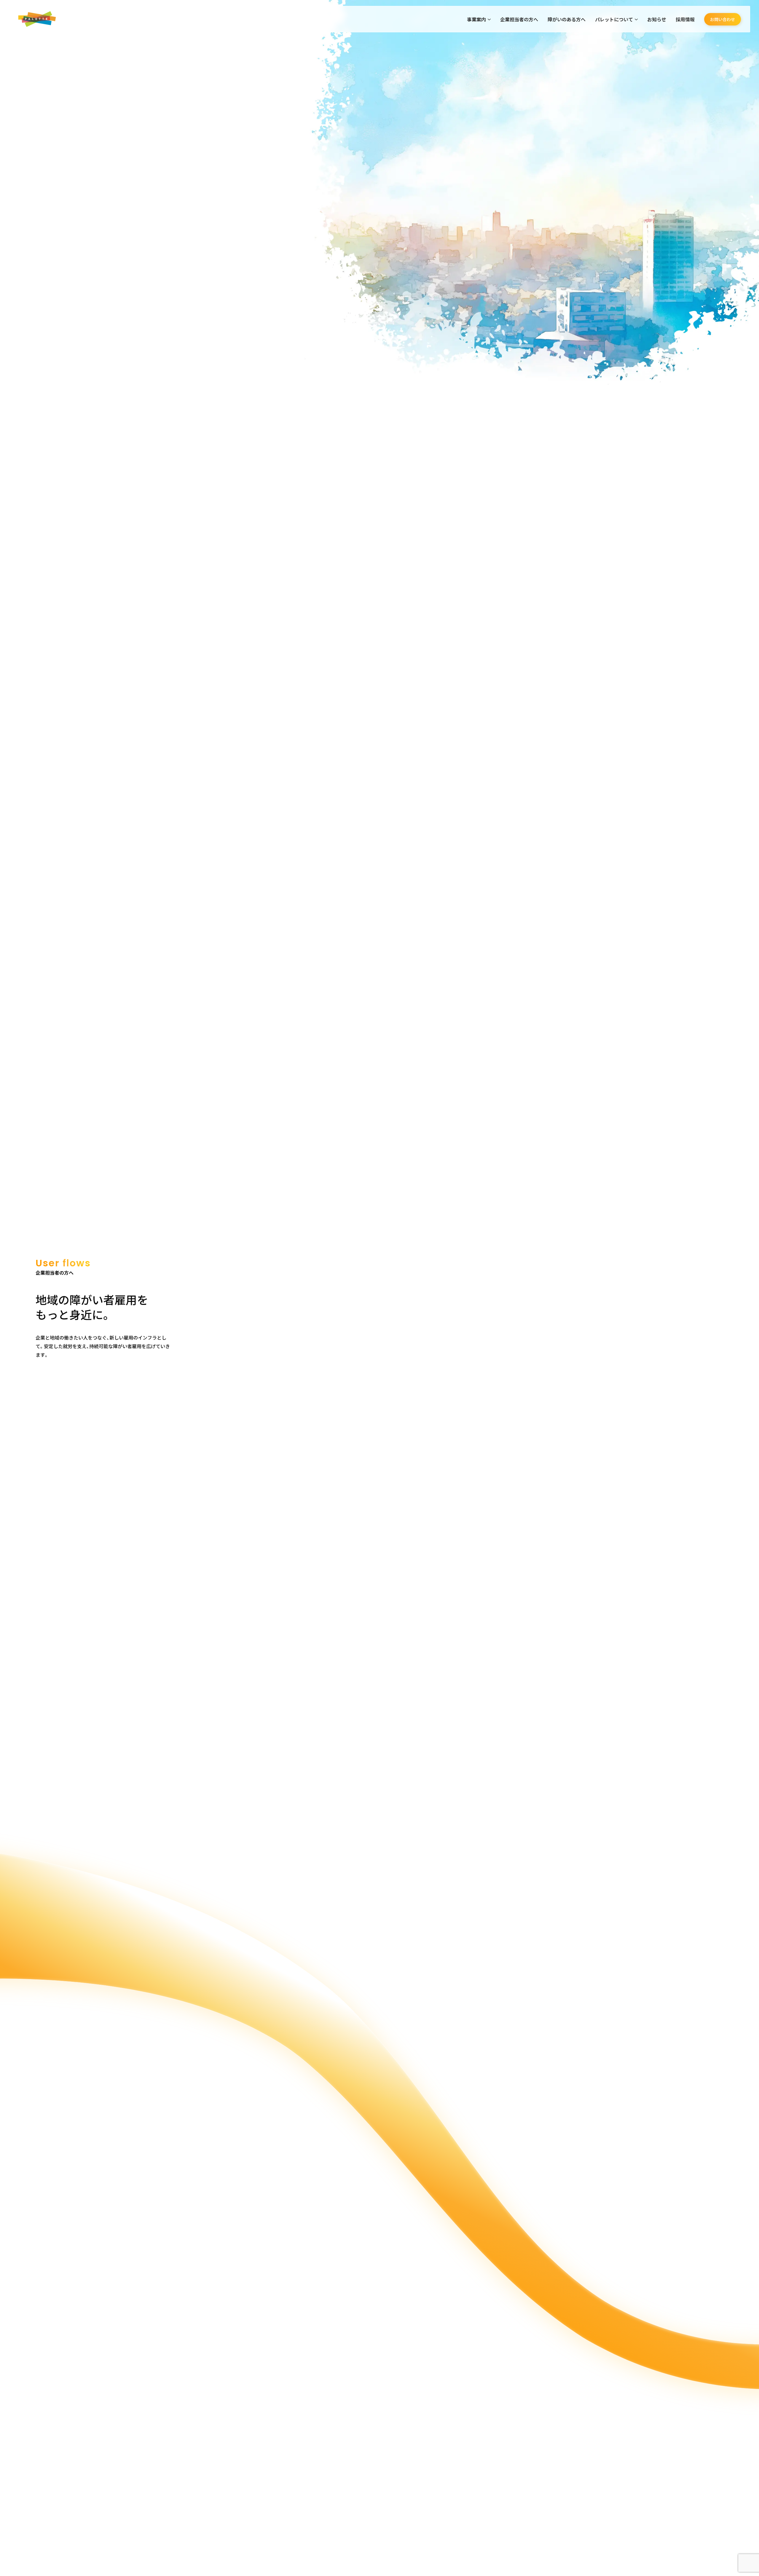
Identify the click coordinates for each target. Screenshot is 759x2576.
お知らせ (657, 19)
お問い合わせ (723, 19)
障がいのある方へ (567, 19)
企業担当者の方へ (519, 19)
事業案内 (476, 19)
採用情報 (685, 19)
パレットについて (614, 19)
